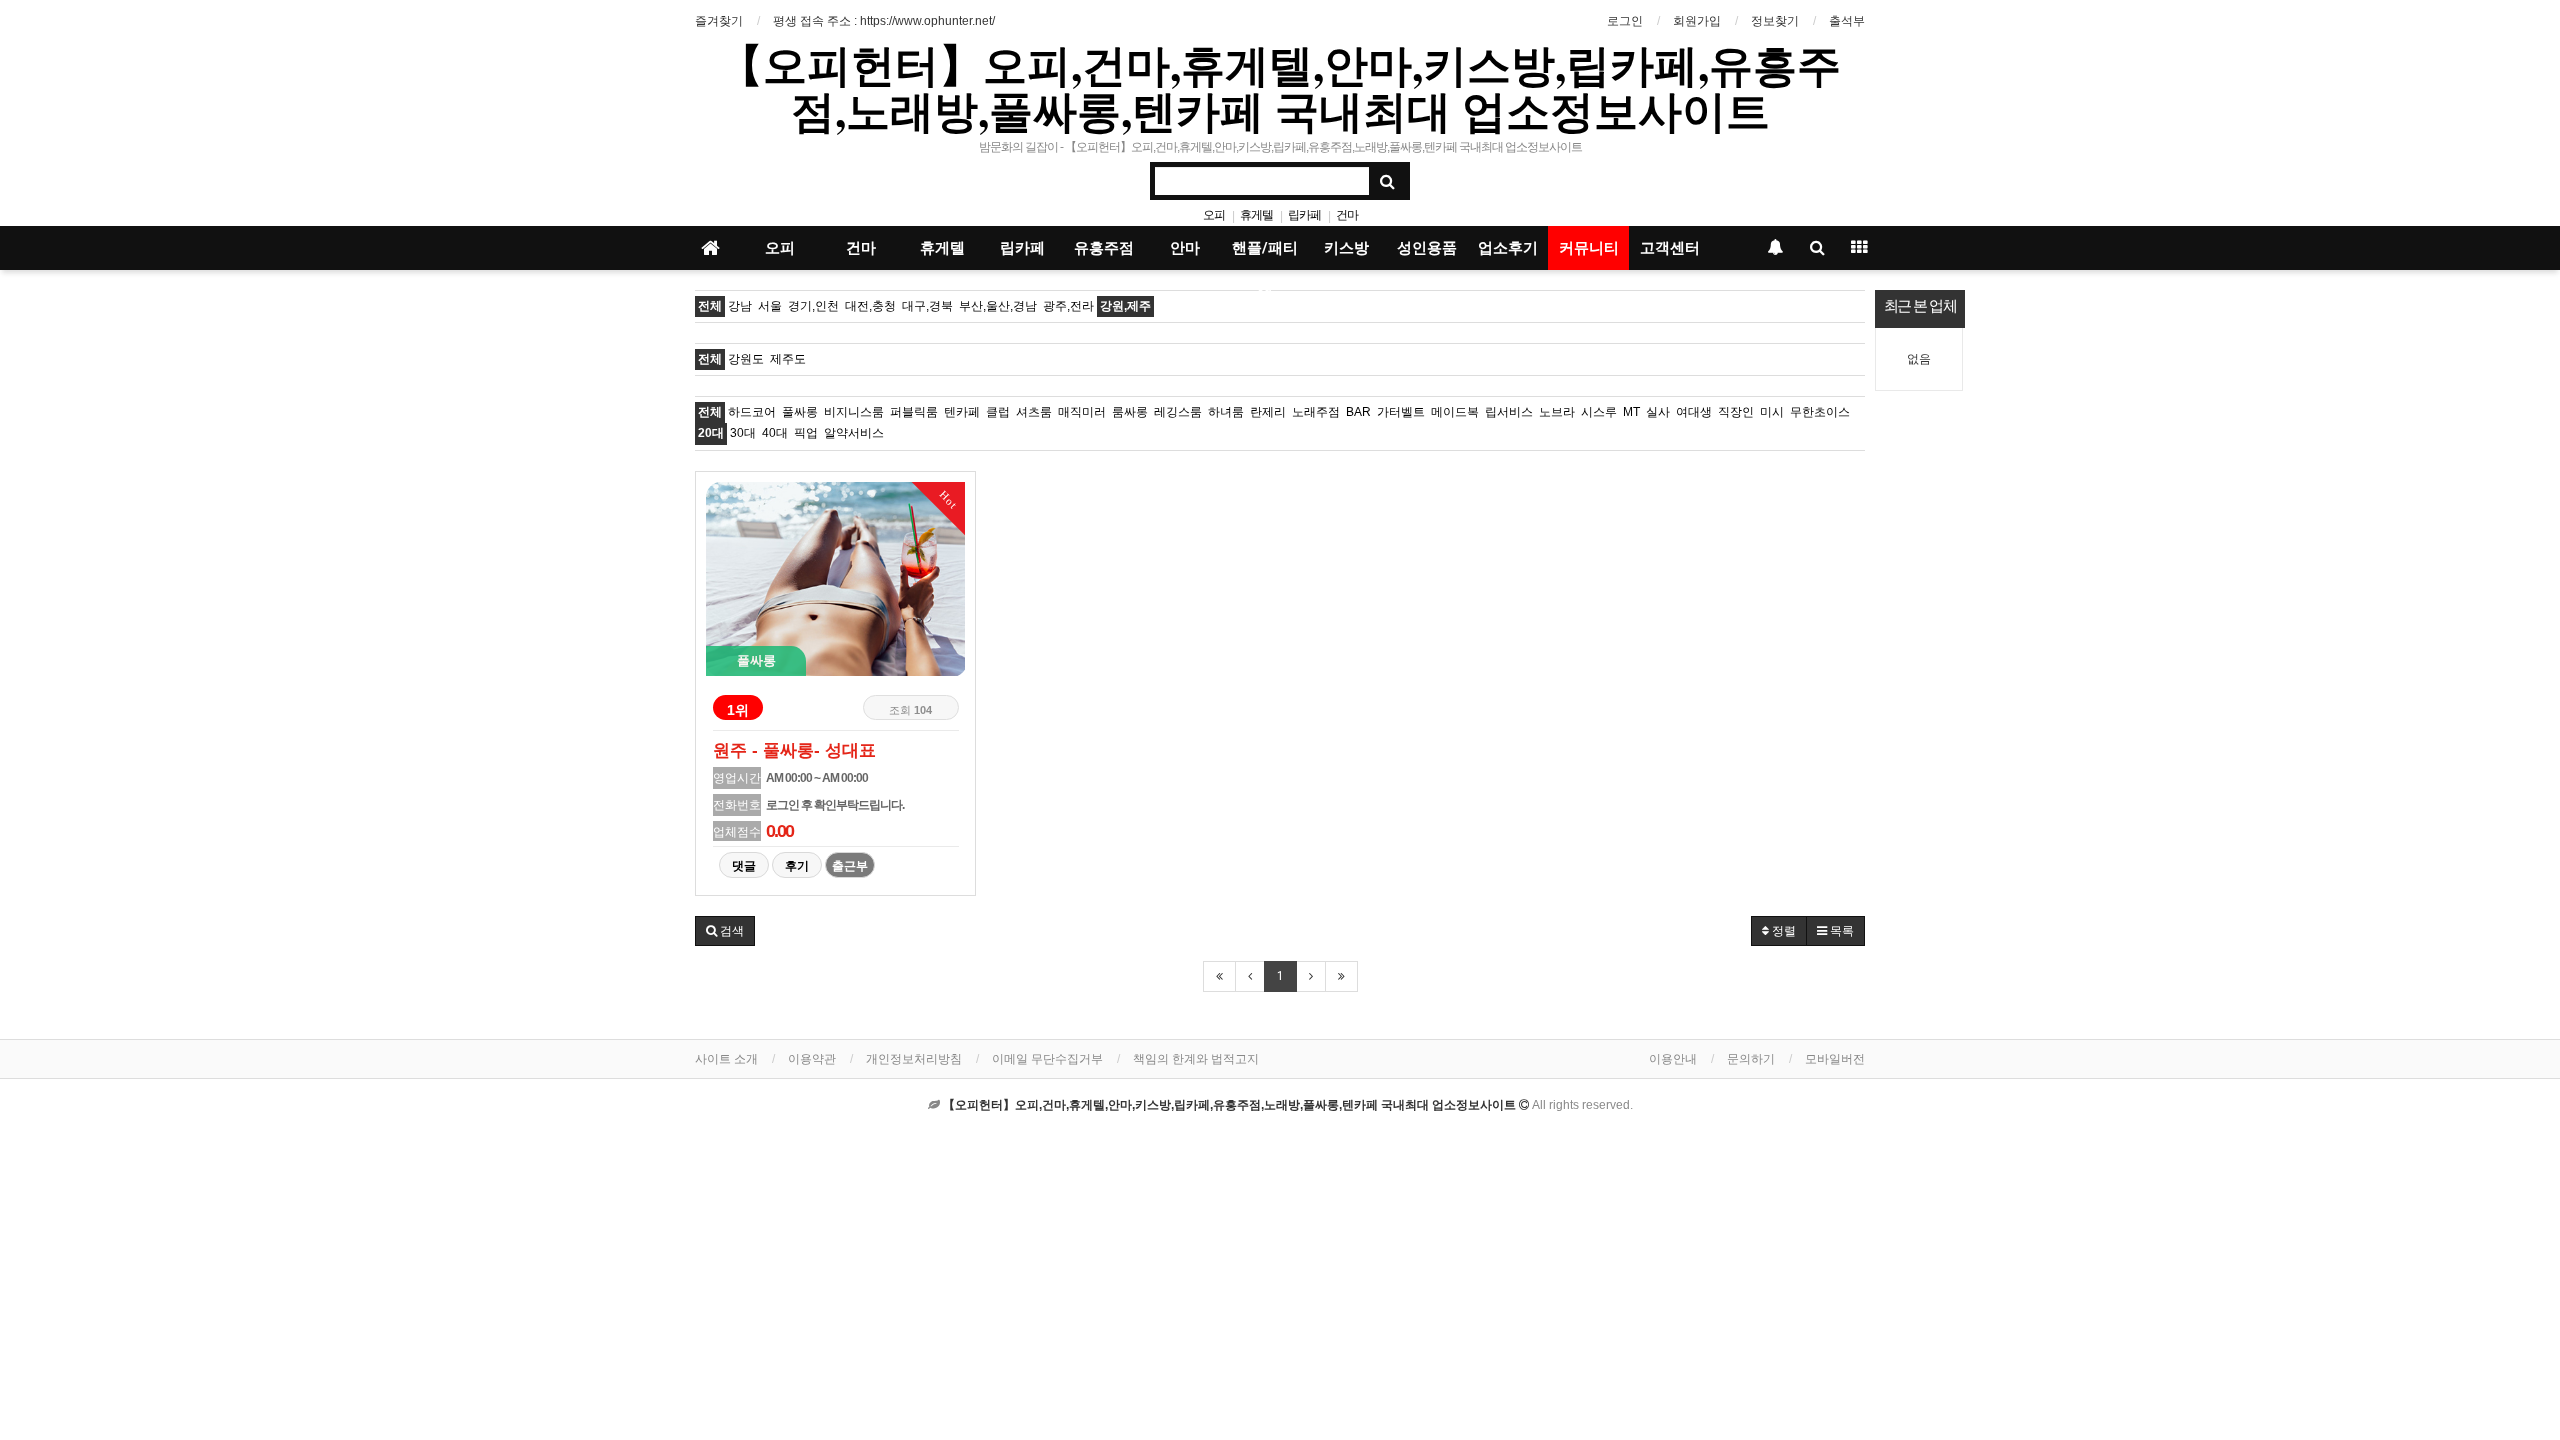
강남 (740, 306)
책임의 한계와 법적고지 (1196, 1059)
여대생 (1694, 412)
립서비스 (1509, 412)
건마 (1347, 215)
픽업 (806, 433)
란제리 (1268, 412)
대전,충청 (870, 306)
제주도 (788, 359)
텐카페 (962, 412)
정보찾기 (1775, 21)
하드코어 (752, 412)
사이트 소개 (726, 1059)
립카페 (1304, 215)
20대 (711, 433)
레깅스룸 (1178, 412)
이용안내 (1673, 1059)
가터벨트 (1401, 412)
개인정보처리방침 (914, 1059)
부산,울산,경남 (998, 306)
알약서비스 (854, 433)
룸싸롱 (1130, 412)
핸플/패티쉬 (1265, 254)
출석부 (1847, 21)
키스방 (1346, 248)
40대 (775, 433)
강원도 (746, 359)
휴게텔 (1256, 215)
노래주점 (1316, 412)
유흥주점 (1104, 248)
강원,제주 (1125, 306)
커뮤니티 (1589, 248)
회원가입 (1697, 21)
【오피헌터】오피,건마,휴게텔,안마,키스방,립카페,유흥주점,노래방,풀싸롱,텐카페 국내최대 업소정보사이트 (1280, 87)
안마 (1185, 248)
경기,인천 (813, 306)
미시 (1772, 412)
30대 (743, 433)
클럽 (998, 412)
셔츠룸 (1034, 412)
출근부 (850, 866)
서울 (770, 306)
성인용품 (1427, 248)
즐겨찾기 (719, 21)
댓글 (744, 866)
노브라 (1557, 412)
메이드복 (1455, 412)
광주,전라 (1068, 306)
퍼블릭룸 (914, 412)
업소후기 (1508, 248)
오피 (1214, 215)
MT (1631, 412)
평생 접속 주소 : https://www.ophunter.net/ (884, 21)
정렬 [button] (1782, 931)
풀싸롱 (800, 412)
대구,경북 (927, 306)
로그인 (1625, 21)
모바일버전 (1835, 1059)
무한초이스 (1820, 412)
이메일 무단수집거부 (1047, 1059)
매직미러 (1082, 412)
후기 (797, 866)
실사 (1658, 412)
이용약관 (812, 1059)
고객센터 (1670, 248)
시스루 (1599, 412)
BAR (1358, 412)
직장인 (1736, 412)
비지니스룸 (854, 412)
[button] (725, 931)
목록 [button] (1840, 931)
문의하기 (1751, 1059)
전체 (710, 306)
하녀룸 (1226, 412)
